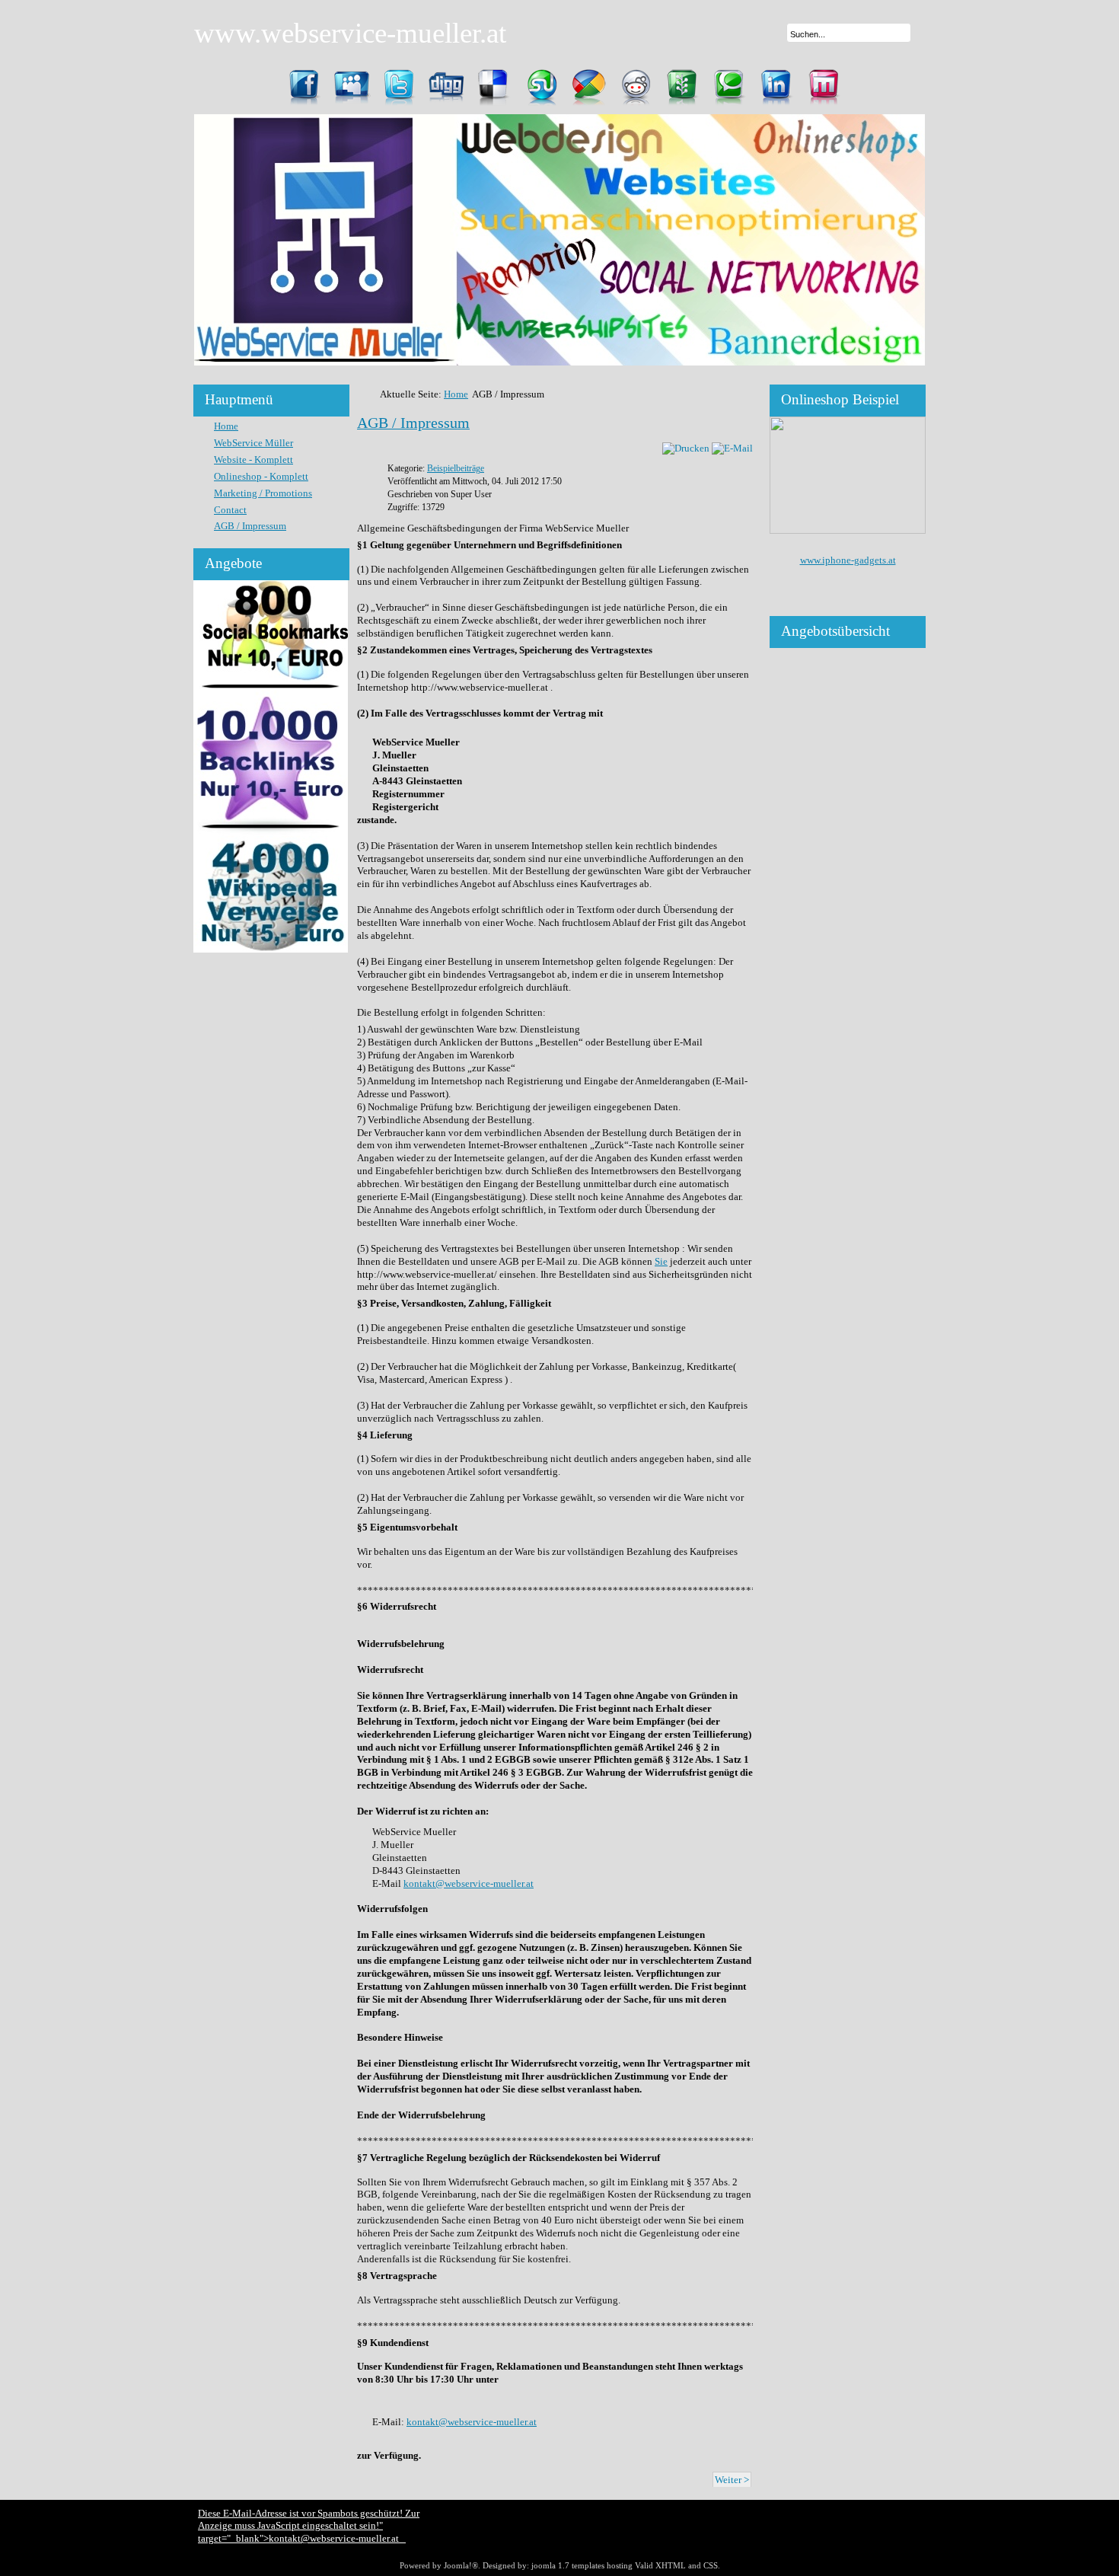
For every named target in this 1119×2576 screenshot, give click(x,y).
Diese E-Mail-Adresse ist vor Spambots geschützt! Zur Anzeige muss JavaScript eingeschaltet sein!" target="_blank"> (309, 2526)
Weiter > (732, 2480)
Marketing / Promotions (263, 493)
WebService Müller (253, 443)
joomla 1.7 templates (568, 2565)
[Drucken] (686, 448)
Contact (230, 510)
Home (226, 426)
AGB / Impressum (250, 526)
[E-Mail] (732, 448)
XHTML (671, 2565)
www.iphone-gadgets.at (848, 560)
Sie (661, 1261)
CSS (711, 2565)
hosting (620, 2565)
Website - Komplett (253, 460)
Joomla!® (461, 2565)
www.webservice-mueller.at (350, 33)
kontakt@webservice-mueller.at (469, 1883)
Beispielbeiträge (456, 469)
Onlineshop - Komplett (261, 476)
